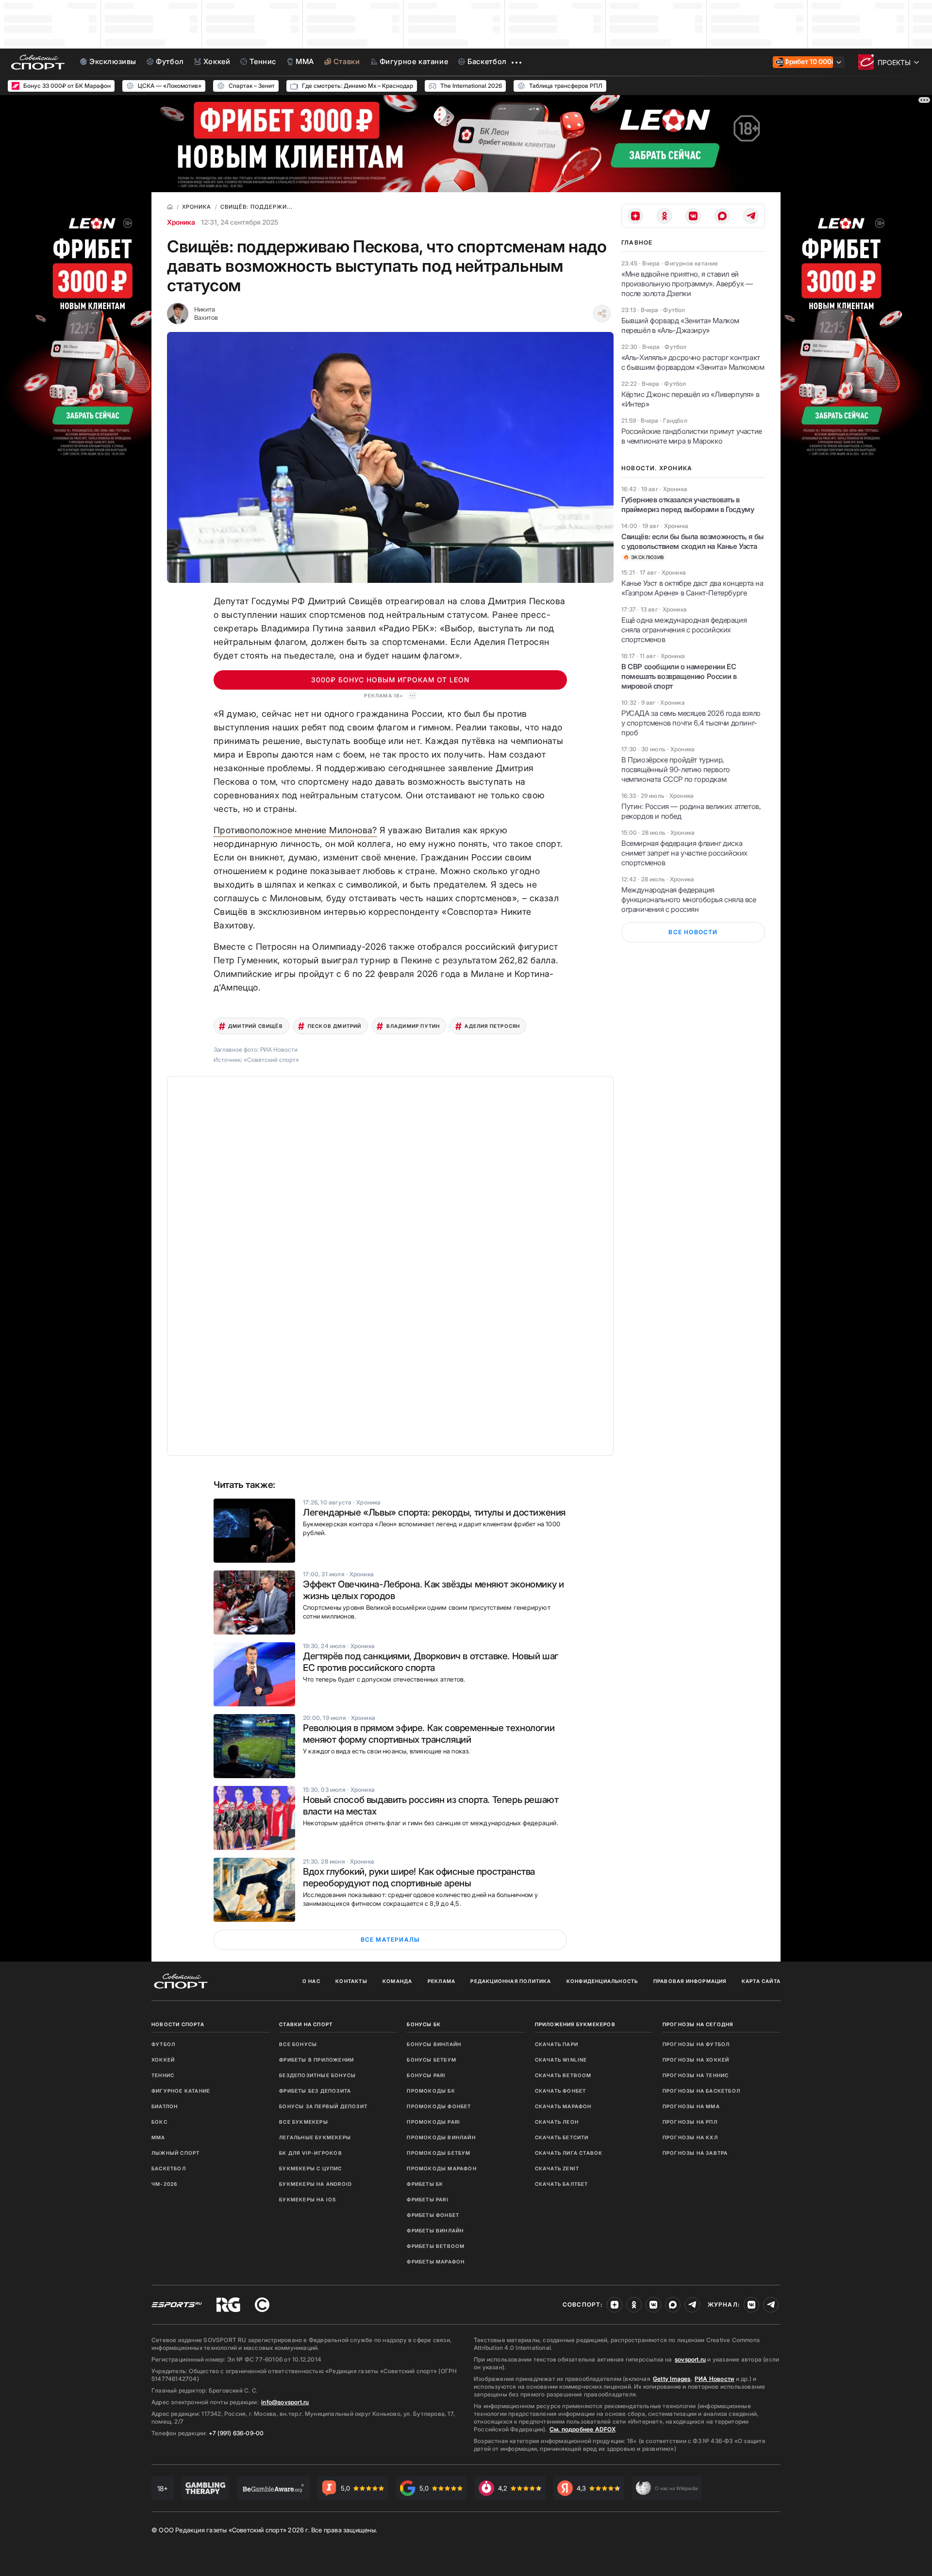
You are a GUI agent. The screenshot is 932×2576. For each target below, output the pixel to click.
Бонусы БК (424, 2024)
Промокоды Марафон (441, 2168)
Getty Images (672, 2379)
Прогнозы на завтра (695, 2153)
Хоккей (163, 2060)
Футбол (163, 2044)
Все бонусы (298, 2044)
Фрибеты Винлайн (435, 2230)
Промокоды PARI (433, 2122)
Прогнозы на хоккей (696, 2060)
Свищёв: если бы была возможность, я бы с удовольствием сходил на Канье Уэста (692, 541)
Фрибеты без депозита (315, 2091)
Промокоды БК (431, 2091)
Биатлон (165, 2106)
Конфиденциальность (602, 1981)
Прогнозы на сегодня (698, 2024)
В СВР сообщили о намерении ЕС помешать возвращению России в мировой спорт (679, 676)
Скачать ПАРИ (557, 2044)
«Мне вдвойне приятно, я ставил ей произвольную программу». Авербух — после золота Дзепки (687, 284)
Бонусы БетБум (432, 2060)
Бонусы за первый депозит (323, 2106)
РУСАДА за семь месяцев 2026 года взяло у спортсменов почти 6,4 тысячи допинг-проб (691, 723)
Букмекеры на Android (316, 2184)
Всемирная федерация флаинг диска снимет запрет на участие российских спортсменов (684, 853)
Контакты (351, 1981)
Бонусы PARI (426, 2075)
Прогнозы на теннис (696, 2075)
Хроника (181, 222)
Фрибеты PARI (427, 2199)
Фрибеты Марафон (436, 2262)
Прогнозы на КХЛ (690, 2137)
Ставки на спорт (306, 2024)
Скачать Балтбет (562, 2184)
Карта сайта (761, 1981)
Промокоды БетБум (439, 2153)
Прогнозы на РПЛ (690, 2122)
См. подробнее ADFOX (582, 2429)
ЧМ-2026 (164, 2184)
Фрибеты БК (425, 2184)
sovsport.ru (690, 2359)
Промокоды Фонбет (439, 2106)
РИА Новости (714, 2379)
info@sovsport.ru (285, 2402)
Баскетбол (169, 2168)
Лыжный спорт (175, 2153)
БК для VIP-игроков (311, 2153)
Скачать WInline (561, 2060)
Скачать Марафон (563, 2106)
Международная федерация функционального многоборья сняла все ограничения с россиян (689, 900)
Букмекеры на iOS (308, 2199)
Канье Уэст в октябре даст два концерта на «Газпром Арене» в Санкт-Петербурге (692, 588)
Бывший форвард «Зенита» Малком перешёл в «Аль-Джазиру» (680, 325)
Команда (397, 1981)
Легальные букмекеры (315, 2137)
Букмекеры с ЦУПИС (310, 2168)
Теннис (163, 2075)
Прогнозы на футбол (696, 2044)
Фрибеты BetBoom (436, 2246)
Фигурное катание (181, 2091)
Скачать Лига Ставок (569, 2153)
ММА (158, 2137)
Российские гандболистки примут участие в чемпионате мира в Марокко (692, 436)
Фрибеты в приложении (316, 2060)
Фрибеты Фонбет (433, 2215)
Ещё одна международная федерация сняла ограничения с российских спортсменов (684, 630)
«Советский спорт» (271, 1060)
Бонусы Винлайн (434, 2044)
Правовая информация (690, 1981)
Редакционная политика (511, 1981)
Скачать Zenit (557, 2168)
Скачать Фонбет (561, 2091)
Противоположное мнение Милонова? (295, 830)
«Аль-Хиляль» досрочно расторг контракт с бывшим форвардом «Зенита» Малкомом (693, 362)
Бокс (159, 2122)
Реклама (441, 1981)
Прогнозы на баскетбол (701, 2091)
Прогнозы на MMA (691, 2106)
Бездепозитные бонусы (317, 2075)
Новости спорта (178, 2024)
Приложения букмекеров (575, 2024)
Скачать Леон (557, 2122)
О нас (311, 1981)
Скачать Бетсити (562, 2137)
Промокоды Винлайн (441, 2137)
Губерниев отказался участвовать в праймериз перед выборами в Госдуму (688, 504)
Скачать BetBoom (563, 2075)
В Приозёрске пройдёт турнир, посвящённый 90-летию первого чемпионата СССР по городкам (676, 769)
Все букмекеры (304, 2122)
